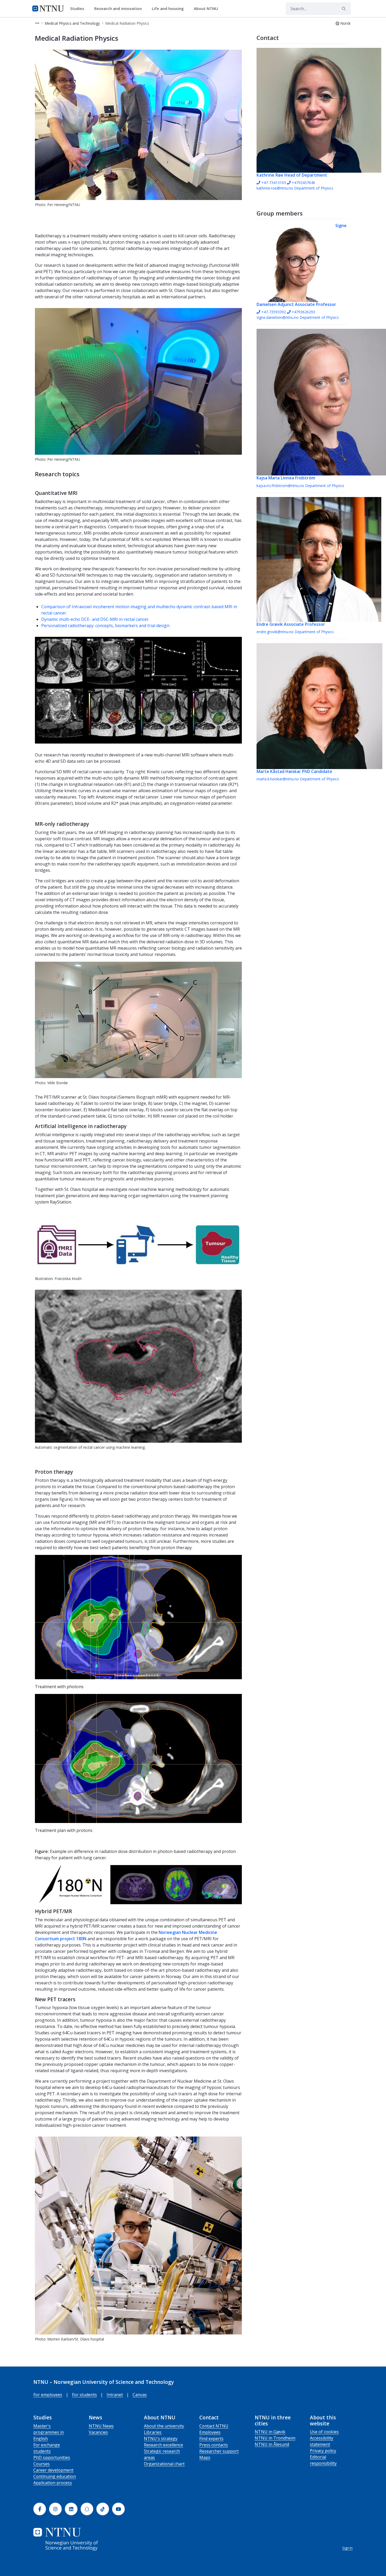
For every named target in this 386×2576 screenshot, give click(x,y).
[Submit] (345, 9)
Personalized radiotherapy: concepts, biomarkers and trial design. (106, 626)
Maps (205, 2457)
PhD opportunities (52, 2457)
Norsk (345, 23)
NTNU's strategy (161, 2439)
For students (84, 2395)
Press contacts (214, 2445)
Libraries (153, 2432)
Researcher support (219, 2451)
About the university (164, 2426)
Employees (210, 2432)
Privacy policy (323, 2451)
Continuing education (55, 2476)
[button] (37, 23)
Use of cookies (324, 2432)
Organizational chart (164, 2464)
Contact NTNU (214, 2426)
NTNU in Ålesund (272, 2444)
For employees (48, 2395)
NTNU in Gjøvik (270, 2432)
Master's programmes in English (49, 2432)
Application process (53, 2483)
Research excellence (163, 2445)
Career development (53, 2470)
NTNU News (101, 2426)
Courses (41, 2464)
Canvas (140, 2395)
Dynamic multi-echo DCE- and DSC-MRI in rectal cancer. (95, 619)
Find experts (211, 2439)
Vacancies (98, 2432)
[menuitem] (79, 9)
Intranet (115, 2395)
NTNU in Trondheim (275, 2438)
